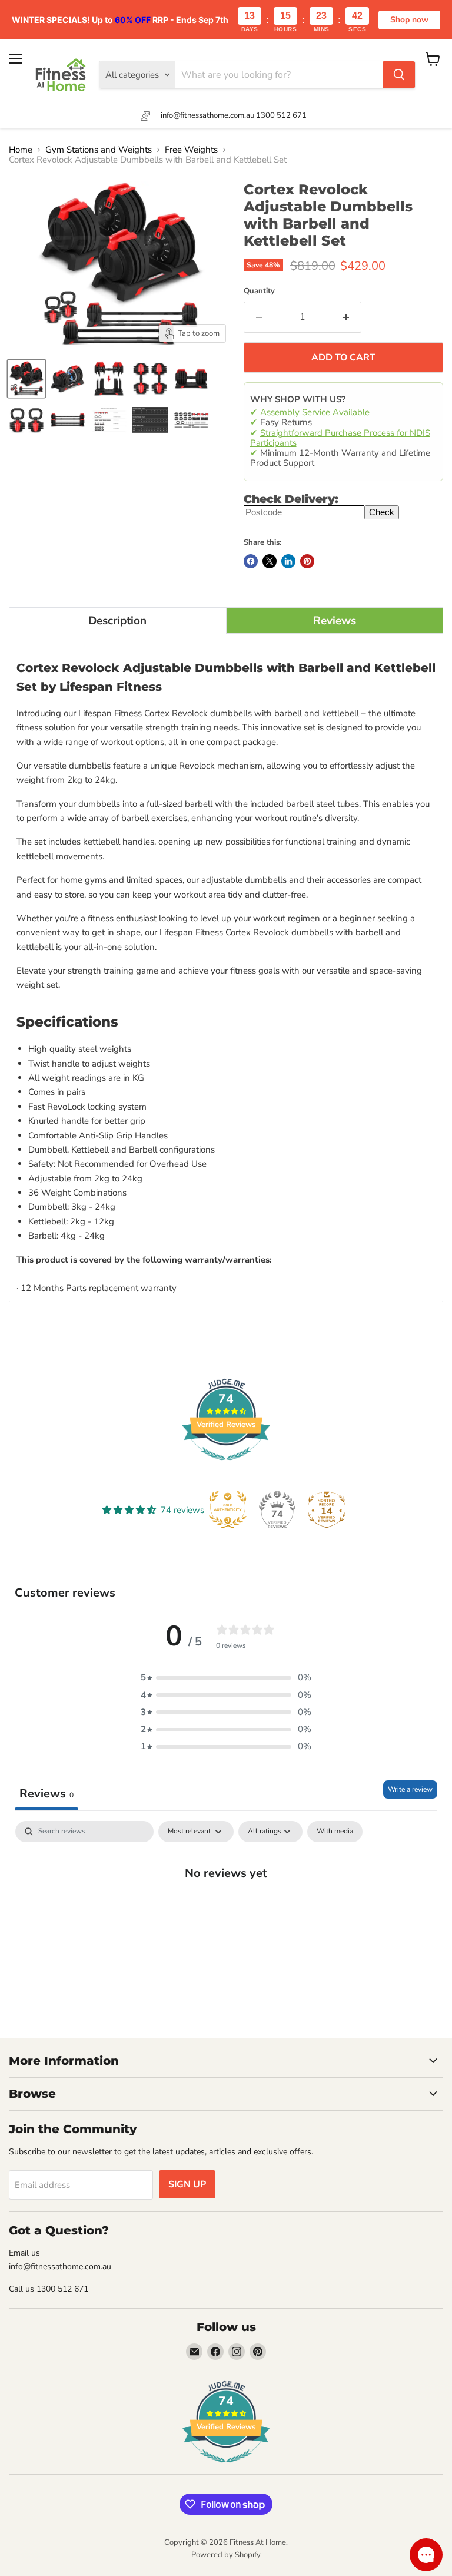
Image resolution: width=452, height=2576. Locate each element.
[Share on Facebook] (251, 561)
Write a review (410, 1789)
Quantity (259, 291)
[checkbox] (335, 1832)
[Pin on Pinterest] (307, 561)
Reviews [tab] (46, 1794)
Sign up (187, 2184)
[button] (226, 1678)
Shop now (409, 20)
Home (21, 150)
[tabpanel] (226, 1911)
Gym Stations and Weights (99, 150)
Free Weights (191, 150)
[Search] (399, 75)
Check (382, 512)
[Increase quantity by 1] (346, 317)
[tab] (118, 620)
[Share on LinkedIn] (288, 561)
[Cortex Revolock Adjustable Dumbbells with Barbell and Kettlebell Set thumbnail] (26, 379)
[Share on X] (270, 561)
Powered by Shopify (226, 2555)
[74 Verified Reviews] (226, 1466)
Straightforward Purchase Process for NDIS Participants (340, 438)
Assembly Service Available (315, 412)
